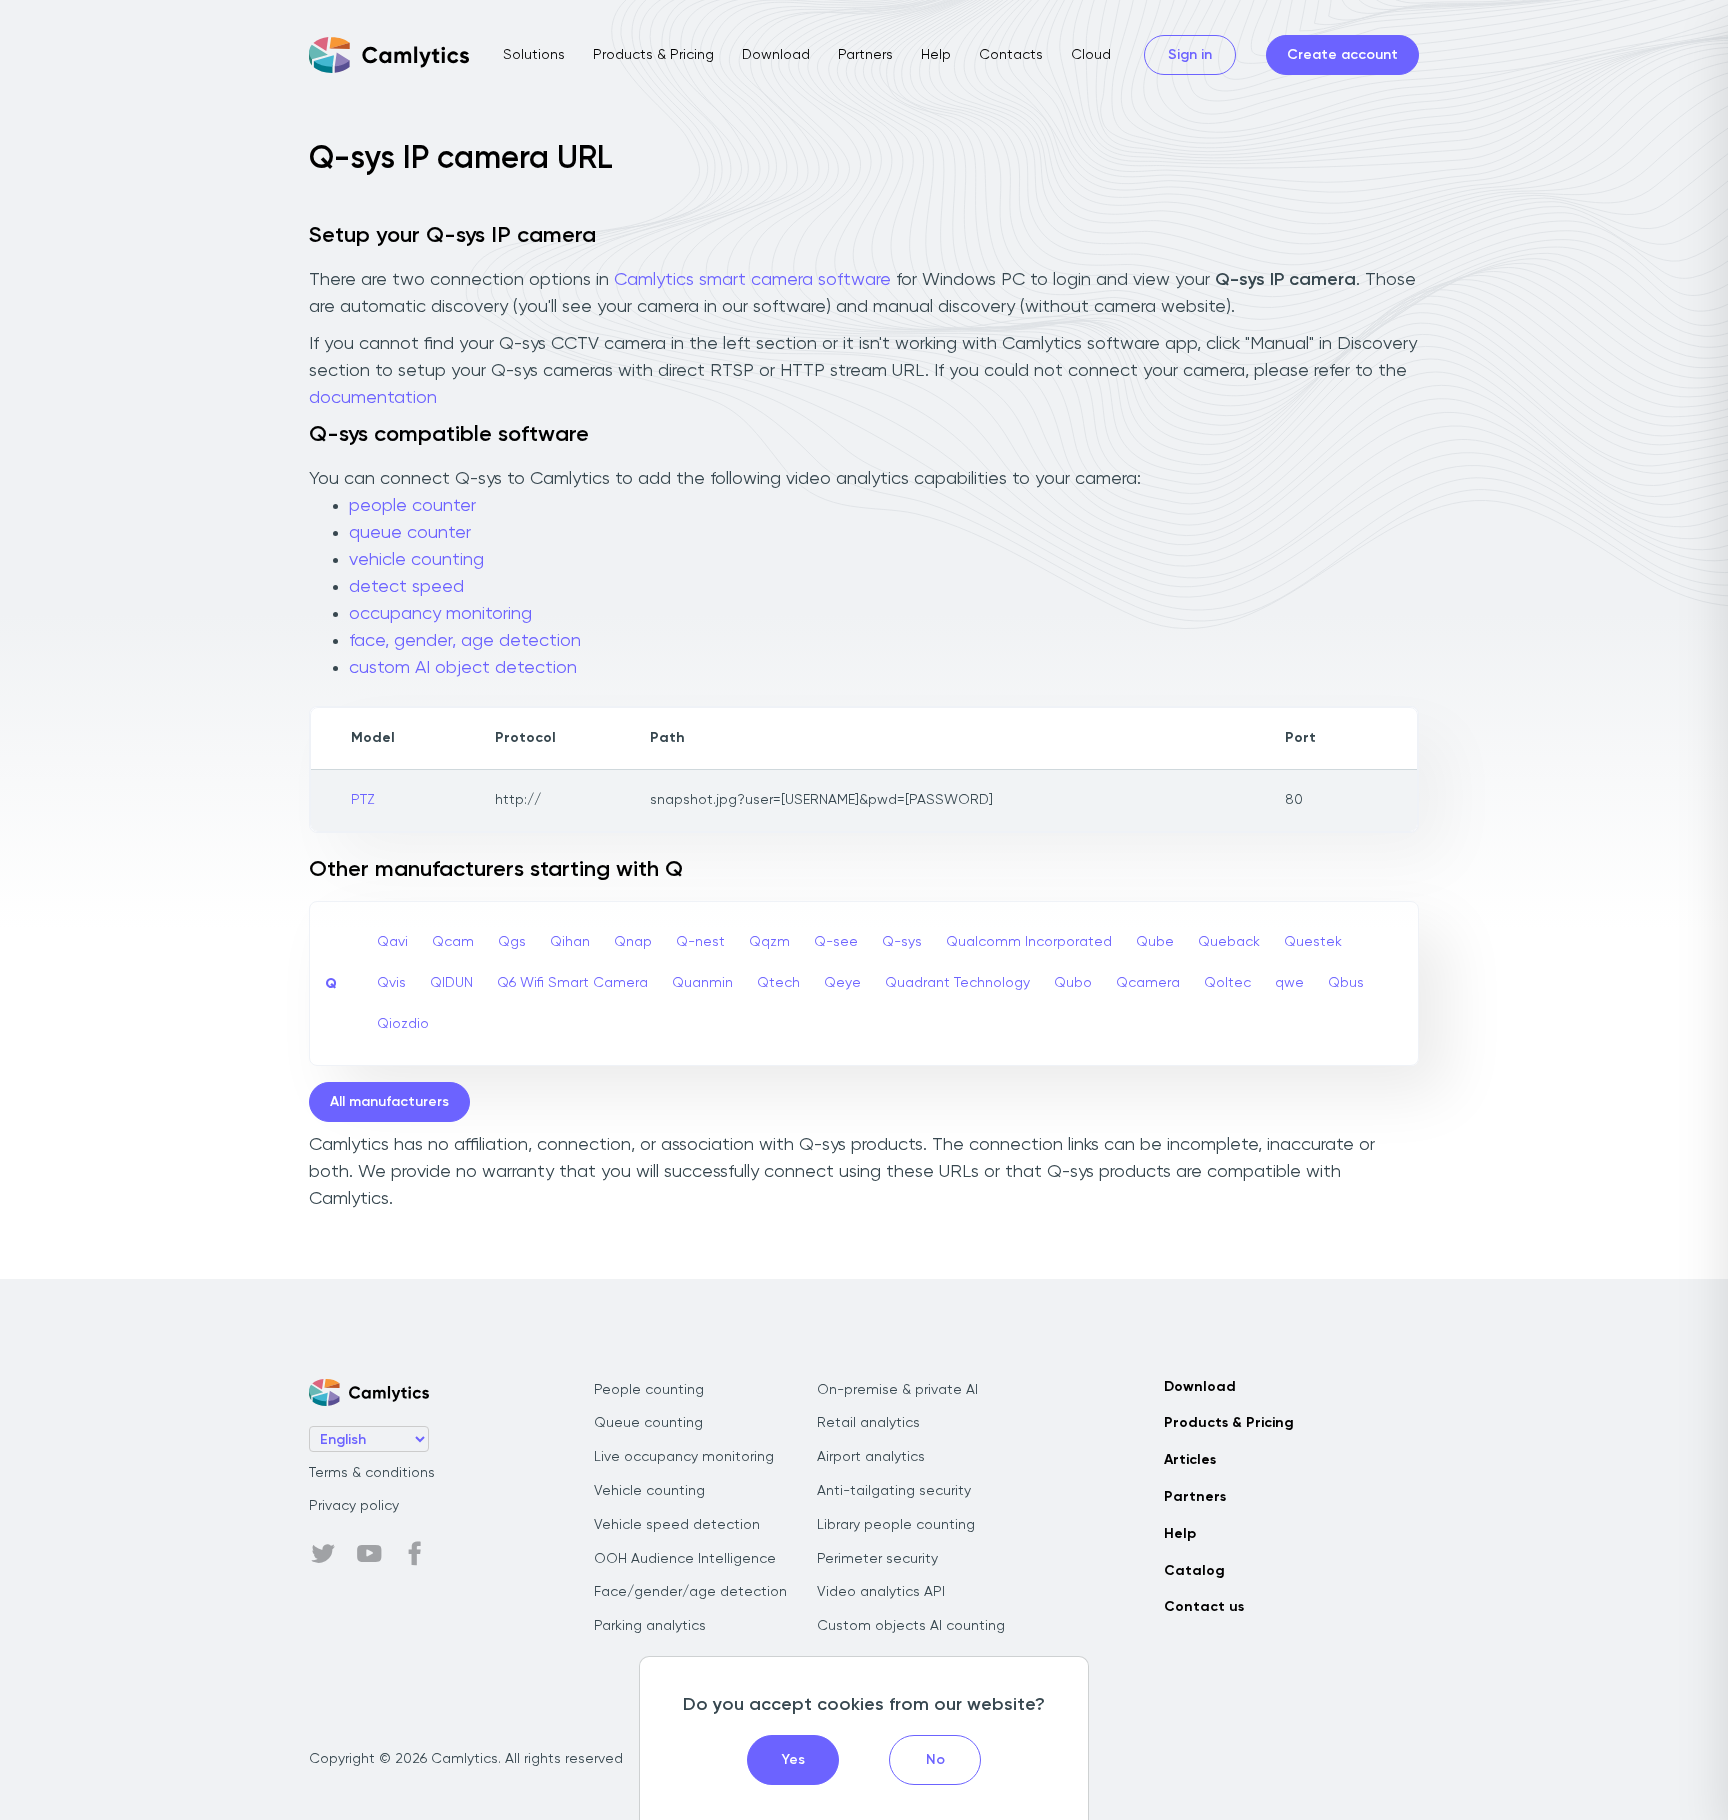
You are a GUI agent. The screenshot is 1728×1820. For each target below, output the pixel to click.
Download (776, 55)
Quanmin (702, 983)
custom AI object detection (463, 668)
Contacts (1011, 55)
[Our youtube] (369, 1554)
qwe (1289, 983)
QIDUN (451, 983)
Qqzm (769, 942)
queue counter (410, 533)
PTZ (363, 800)
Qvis (391, 983)
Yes (793, 1760)
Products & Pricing (653, 55)
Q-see (836, 942)
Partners (865, 55)
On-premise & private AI (897, 1390)
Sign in (1190, 55)
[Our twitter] (323, 1554)
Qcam (453, 942)
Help (936, 55)
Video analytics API (881, 1592)
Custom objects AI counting (911, 1626)
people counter (412, 506)
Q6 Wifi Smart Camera (572, 983)
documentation (373, 398)
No (935, 1760)
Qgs (512, 942)
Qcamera (1148, 983)
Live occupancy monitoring (684, 1457)
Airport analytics (871, 1457)
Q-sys (902, 942)
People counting (649, 1390)
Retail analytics (868, 1423)
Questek (1313, 942)
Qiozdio (403, 1024)
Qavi (392, 942)
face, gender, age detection (465, 641)
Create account (1342, 55)
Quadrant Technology (957, 983)
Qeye (842, 983)
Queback (1229, 942)
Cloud (1091, 55)
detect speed (406, 587)
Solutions (534, 55)
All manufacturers (389, 1102)
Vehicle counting (649, 1491)
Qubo (1073, 983)
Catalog (1194, 1571)
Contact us (1204, 1607)
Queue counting (648, 1423)
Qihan (570, 942)
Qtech (778, 983)
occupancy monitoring (440, 614)
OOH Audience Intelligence (685, 1559)
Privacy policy (354, 1506)
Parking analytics (650, 1626)
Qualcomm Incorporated (1029, 942)
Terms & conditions (372, 1473)
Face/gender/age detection (690, 1592)
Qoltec (1227, 983)
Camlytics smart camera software (752, 280)
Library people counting (896, 1525)
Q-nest (700, 942)
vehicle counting (416, 560)
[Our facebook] (415, 1554)
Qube (1155, 942)
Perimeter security (877, 1559)
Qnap (633, 942)
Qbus (1346, 983)
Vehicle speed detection (677, 1525)
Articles (1190, 1460)
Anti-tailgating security (894, 1491)
